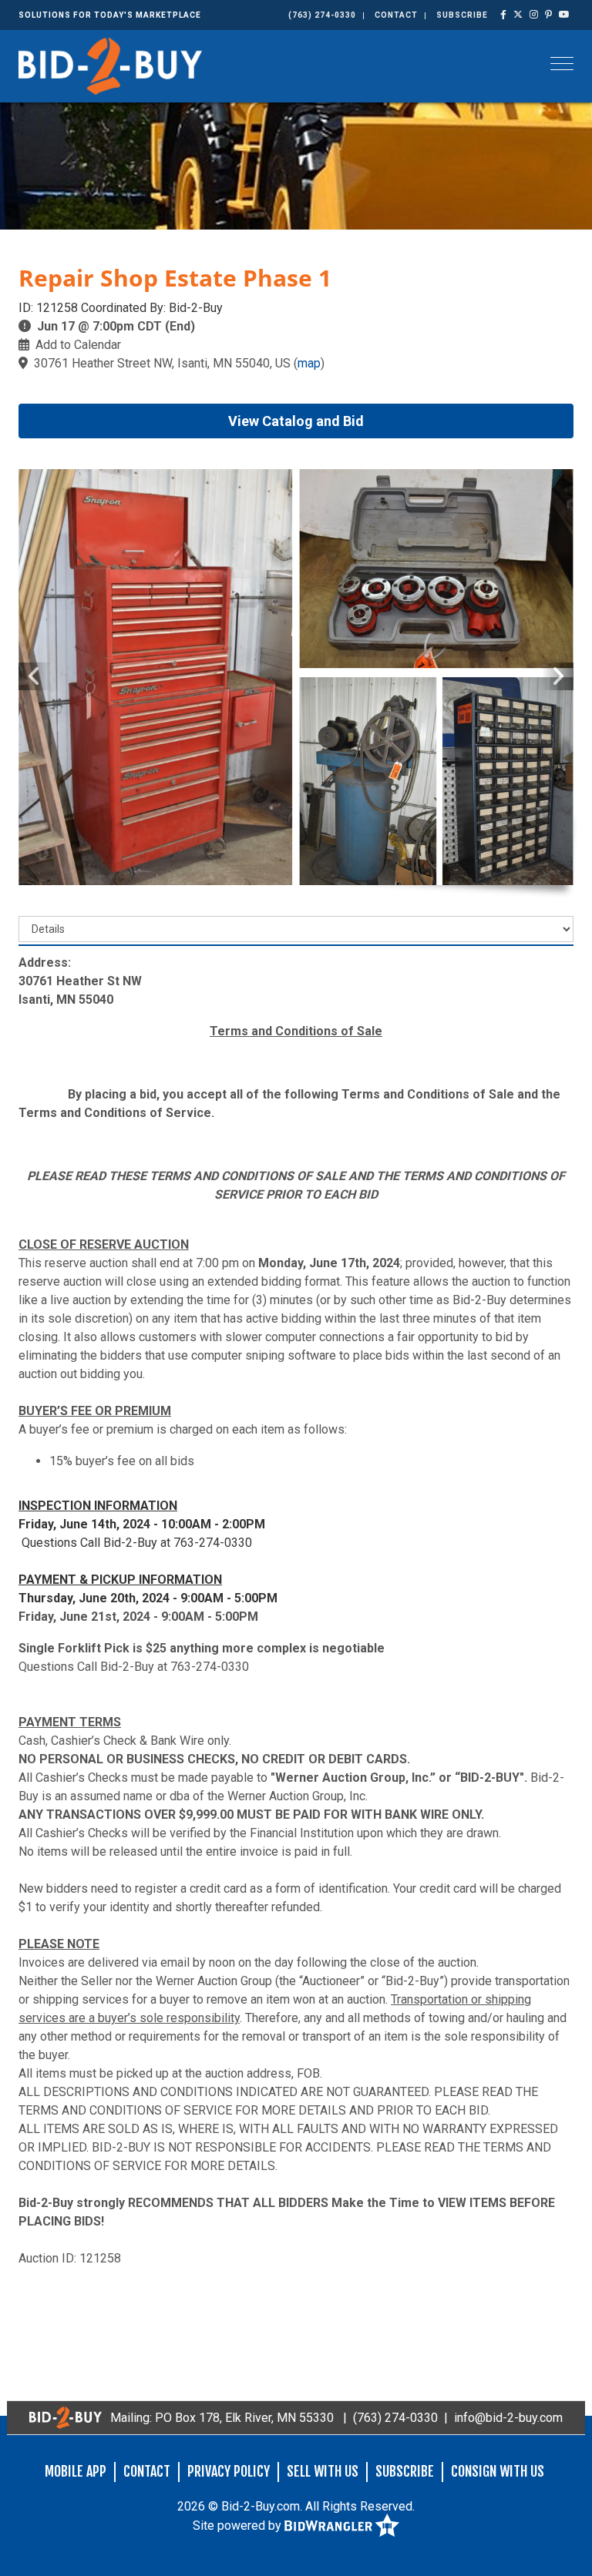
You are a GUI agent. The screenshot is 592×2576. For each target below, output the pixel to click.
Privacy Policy (229, 2471)
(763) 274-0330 (322, 15)
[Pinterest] (549, 15)
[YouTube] (565, 15)
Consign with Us (498, 2471)
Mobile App (76, 2471)
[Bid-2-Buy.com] (110, 65)
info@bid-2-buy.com (508, 2418)
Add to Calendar (78, 345)
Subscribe (462, 15)
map (309, 363)
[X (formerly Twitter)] (518, 15)
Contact (396, 15)
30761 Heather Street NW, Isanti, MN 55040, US (162, 363)
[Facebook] (504, 15)
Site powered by (239, 2526)
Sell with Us (323, 2471)
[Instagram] (534, 15)
